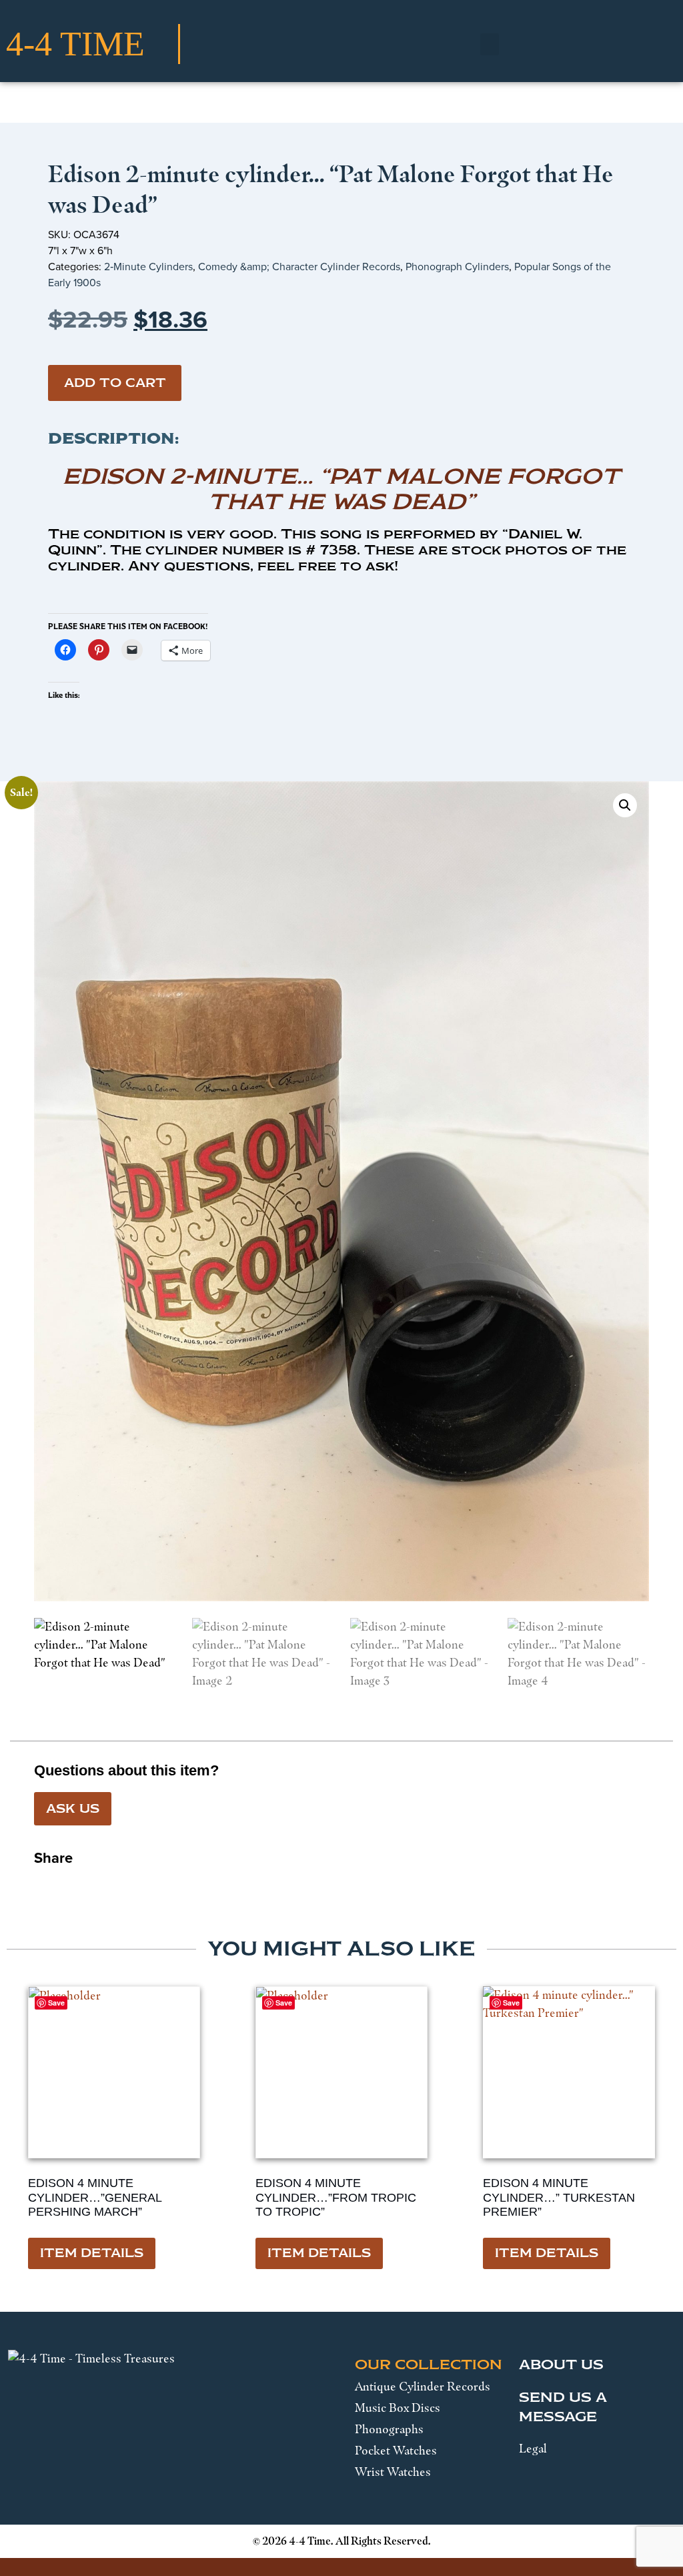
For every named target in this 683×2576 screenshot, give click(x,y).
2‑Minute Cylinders (148, 267)
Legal (533, 2449)
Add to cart (115, 383)
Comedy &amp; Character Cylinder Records (299, 267)
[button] (490, 44)
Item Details (92, 2253)
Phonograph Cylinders (457, 267)
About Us (561, 2365)
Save (511, 2003)
